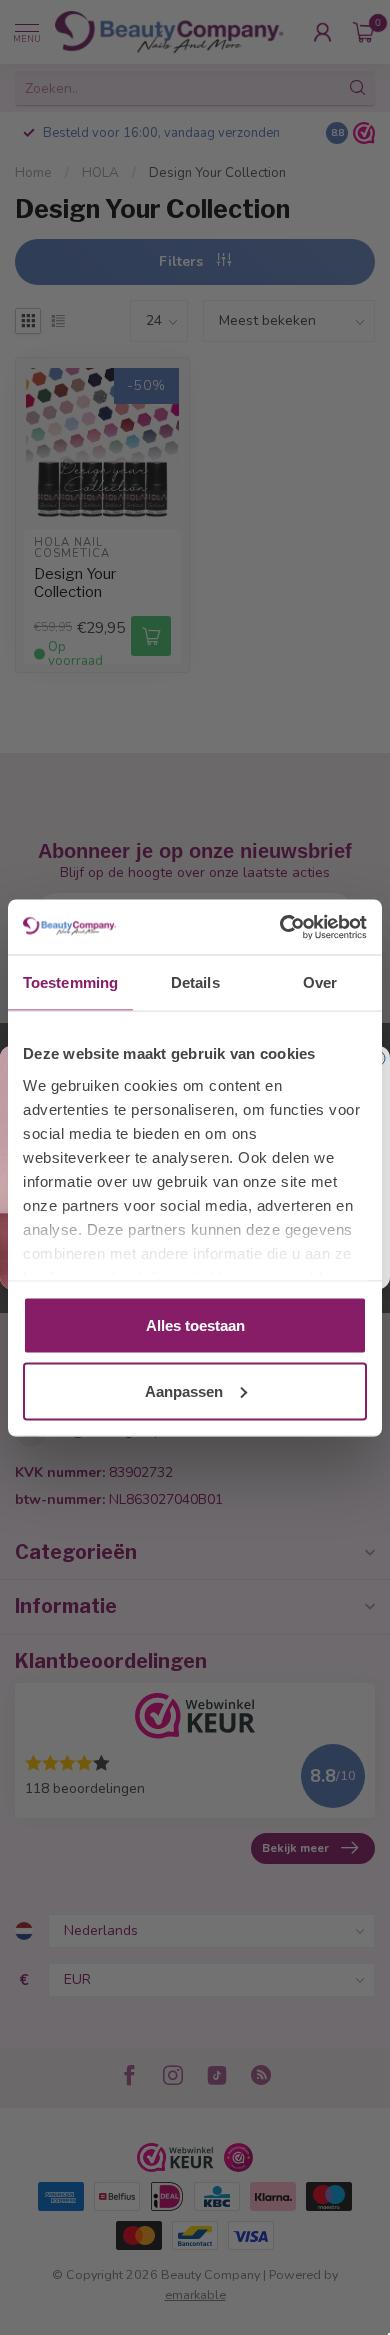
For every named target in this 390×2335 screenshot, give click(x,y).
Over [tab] (320, 982)
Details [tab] (195, 982)
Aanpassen (184, 1390)
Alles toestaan (195, 1325)
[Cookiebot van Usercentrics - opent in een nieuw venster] (280, 927)
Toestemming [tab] (70, 982)
